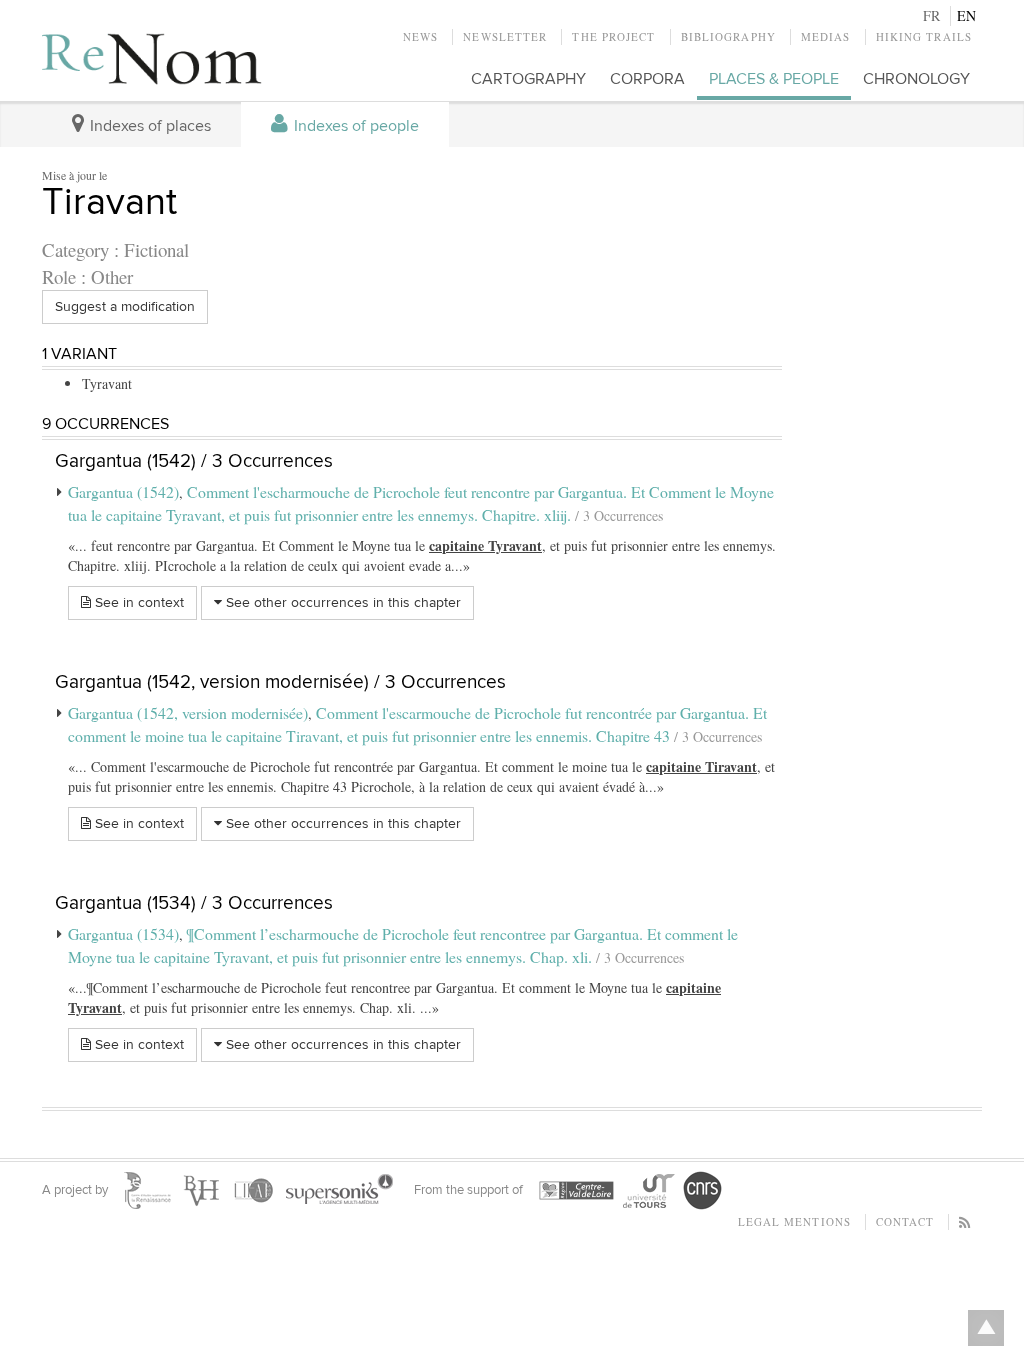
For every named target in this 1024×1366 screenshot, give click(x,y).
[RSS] (965, 1221)
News (420, 36)
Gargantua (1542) (123, 491)
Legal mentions (794, 1221)
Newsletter (505, 36)
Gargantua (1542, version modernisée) (188, 712)
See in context (137, 602)
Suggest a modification (125, 306)
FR (931, 15)
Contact (905, 1221)
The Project (613, 36)
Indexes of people (354, 126)
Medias (826, 36)
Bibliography (728, 36)
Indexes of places (148, 126)
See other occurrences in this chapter (341, 602)
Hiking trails (924, 36)
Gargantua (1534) (123, 933)
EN (966, 15)
